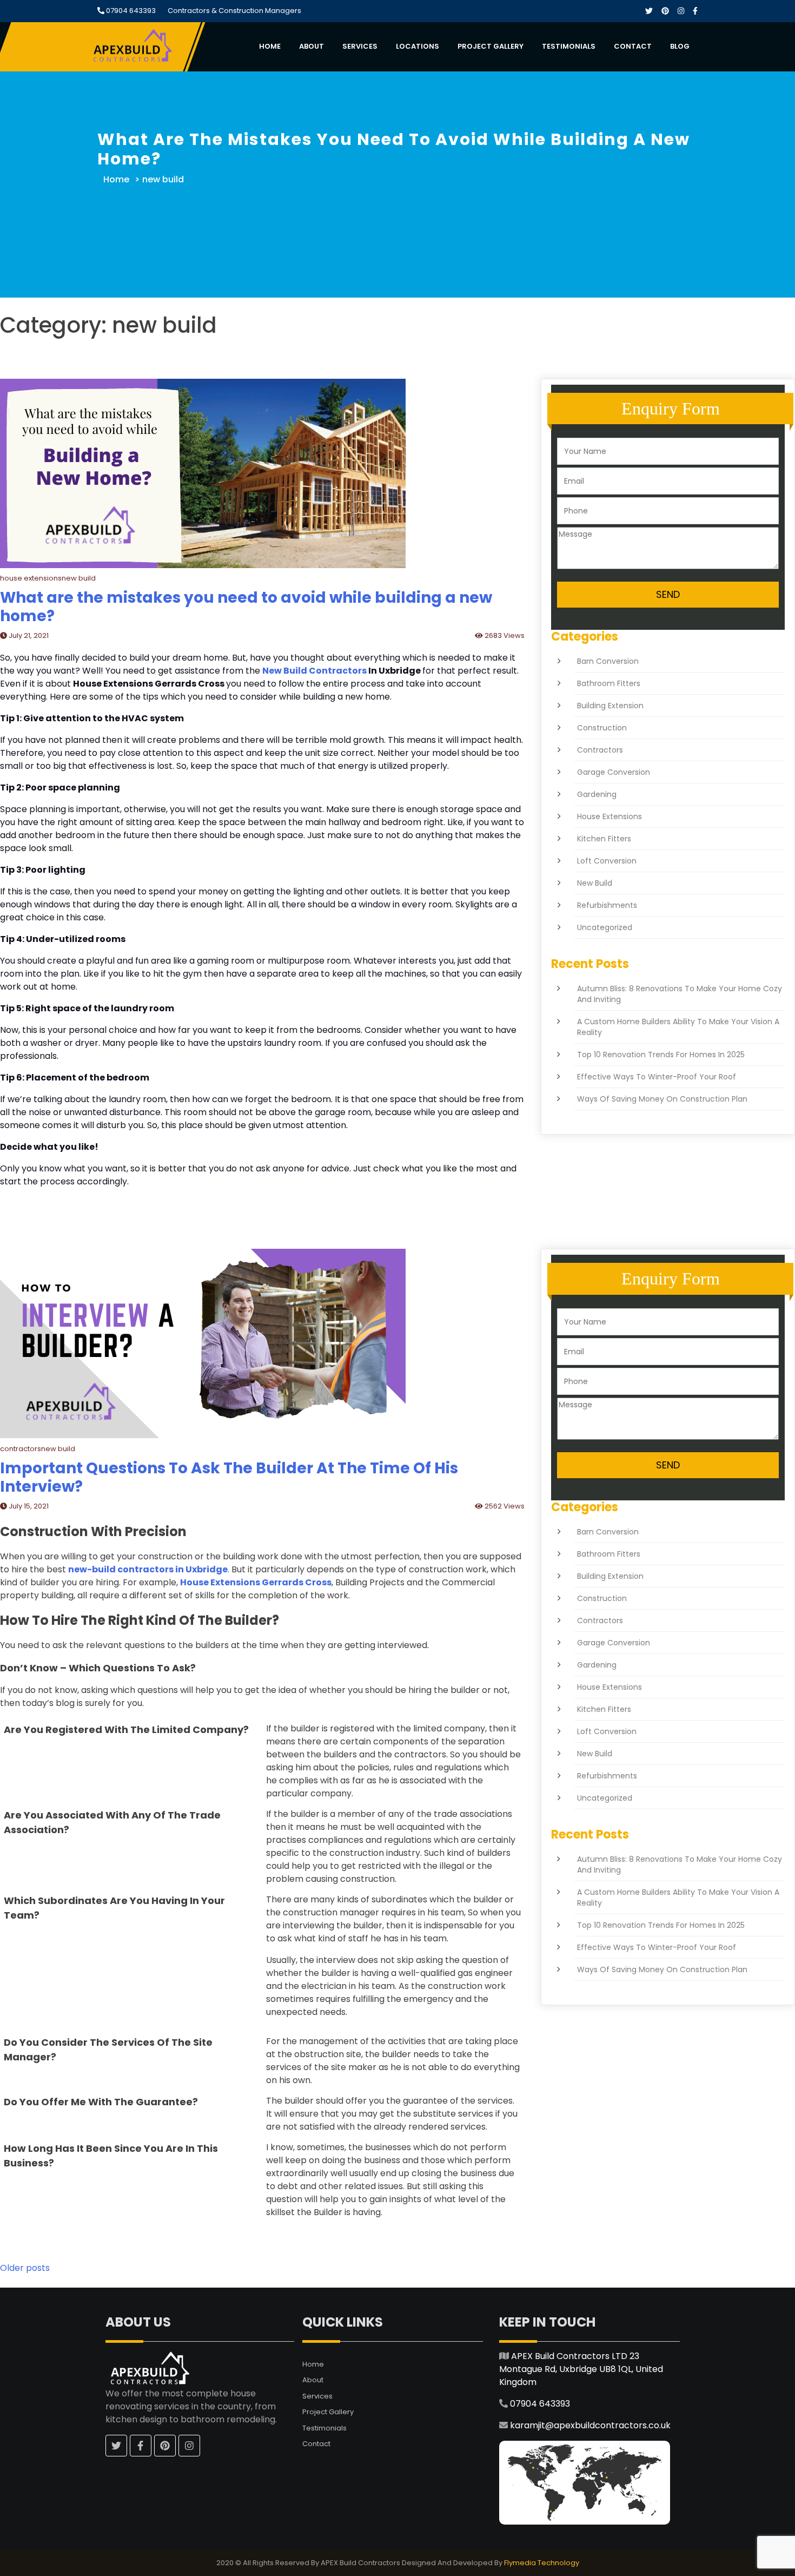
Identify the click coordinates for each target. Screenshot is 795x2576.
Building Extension (610, 706)
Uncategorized (605, 927)
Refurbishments (607, 905)
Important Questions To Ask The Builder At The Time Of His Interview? (229, 1477)
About (312, 46)
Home (270, 46)
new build (595, 883)
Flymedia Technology (542, 2563)
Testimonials (569, 46)
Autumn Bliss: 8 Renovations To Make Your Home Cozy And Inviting (680, 994)
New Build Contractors (314, 671)
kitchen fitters (604, 839)
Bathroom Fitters (609, 683)
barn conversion (608, 661)
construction (602, 728)
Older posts (25, 2268)
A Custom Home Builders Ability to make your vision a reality (678, 1027)
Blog (680, 46)
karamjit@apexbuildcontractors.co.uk (590, 2425)
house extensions (609, 816)
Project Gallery (491, 46)
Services (360, 46)
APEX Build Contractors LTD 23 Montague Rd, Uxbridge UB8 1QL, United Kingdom (581, 2369)
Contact (633, 46)
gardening (597, 794)
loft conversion (607, 861)
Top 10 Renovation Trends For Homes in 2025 (661, 1055)
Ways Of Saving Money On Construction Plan (662, 1099)
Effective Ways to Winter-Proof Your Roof (657, 1077)
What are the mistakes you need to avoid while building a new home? (246, 607)
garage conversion (614, 772)
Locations (418, 46)
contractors (600, 750)
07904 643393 (130, 11)
